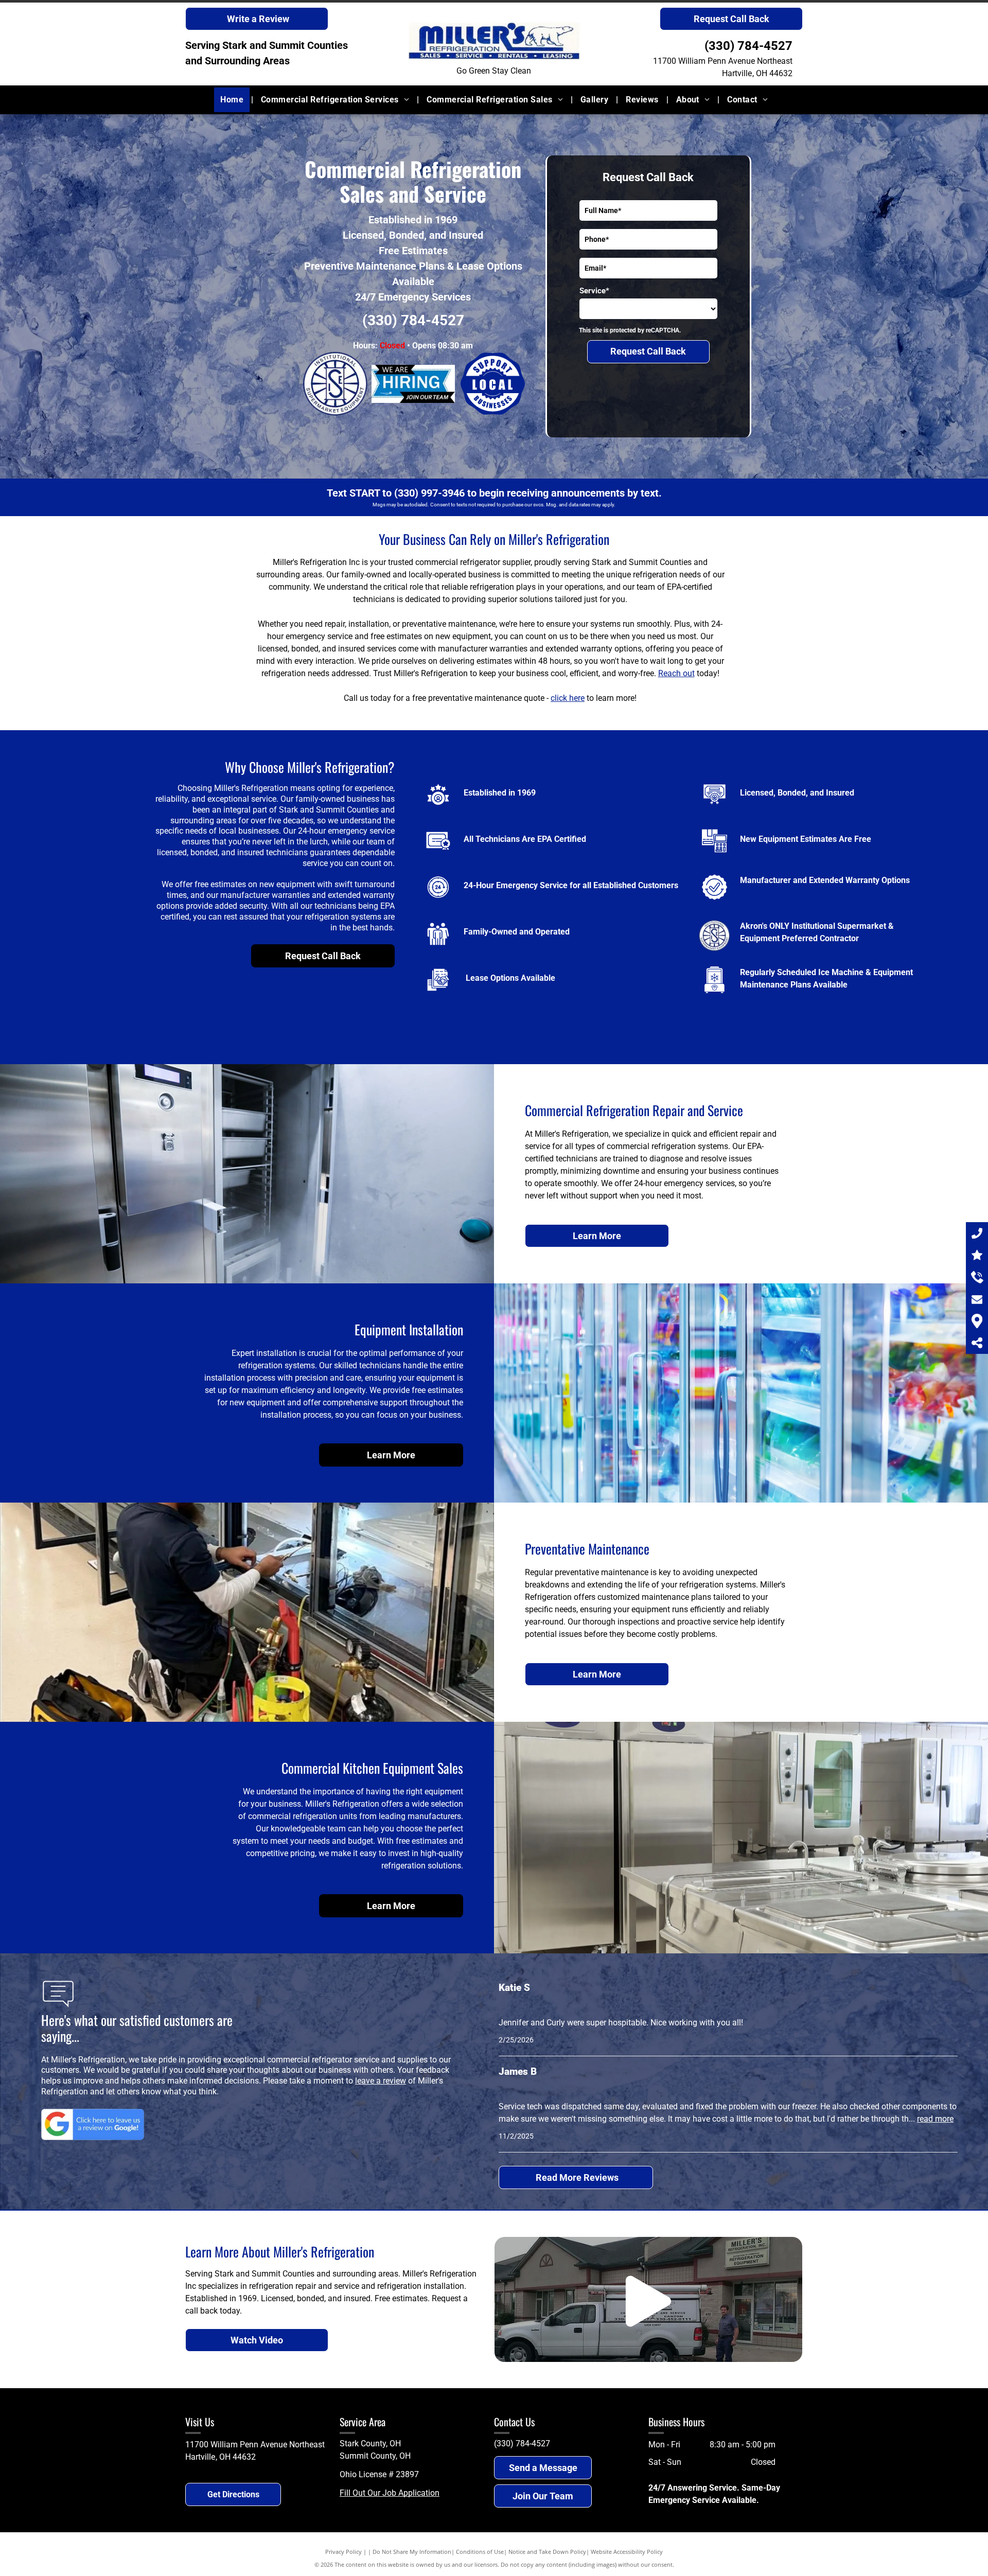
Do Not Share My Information (412, 2552)
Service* (594, 291)
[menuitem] (233, 100)
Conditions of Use (480, 2552)
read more (935, 2119)
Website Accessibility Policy (627, 2552)
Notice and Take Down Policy (547, 2552)
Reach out (676, 673)
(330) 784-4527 (748, 46)
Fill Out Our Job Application (390, 2493)
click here (568, 698)
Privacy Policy (343, 2552)
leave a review (381, 2081)
